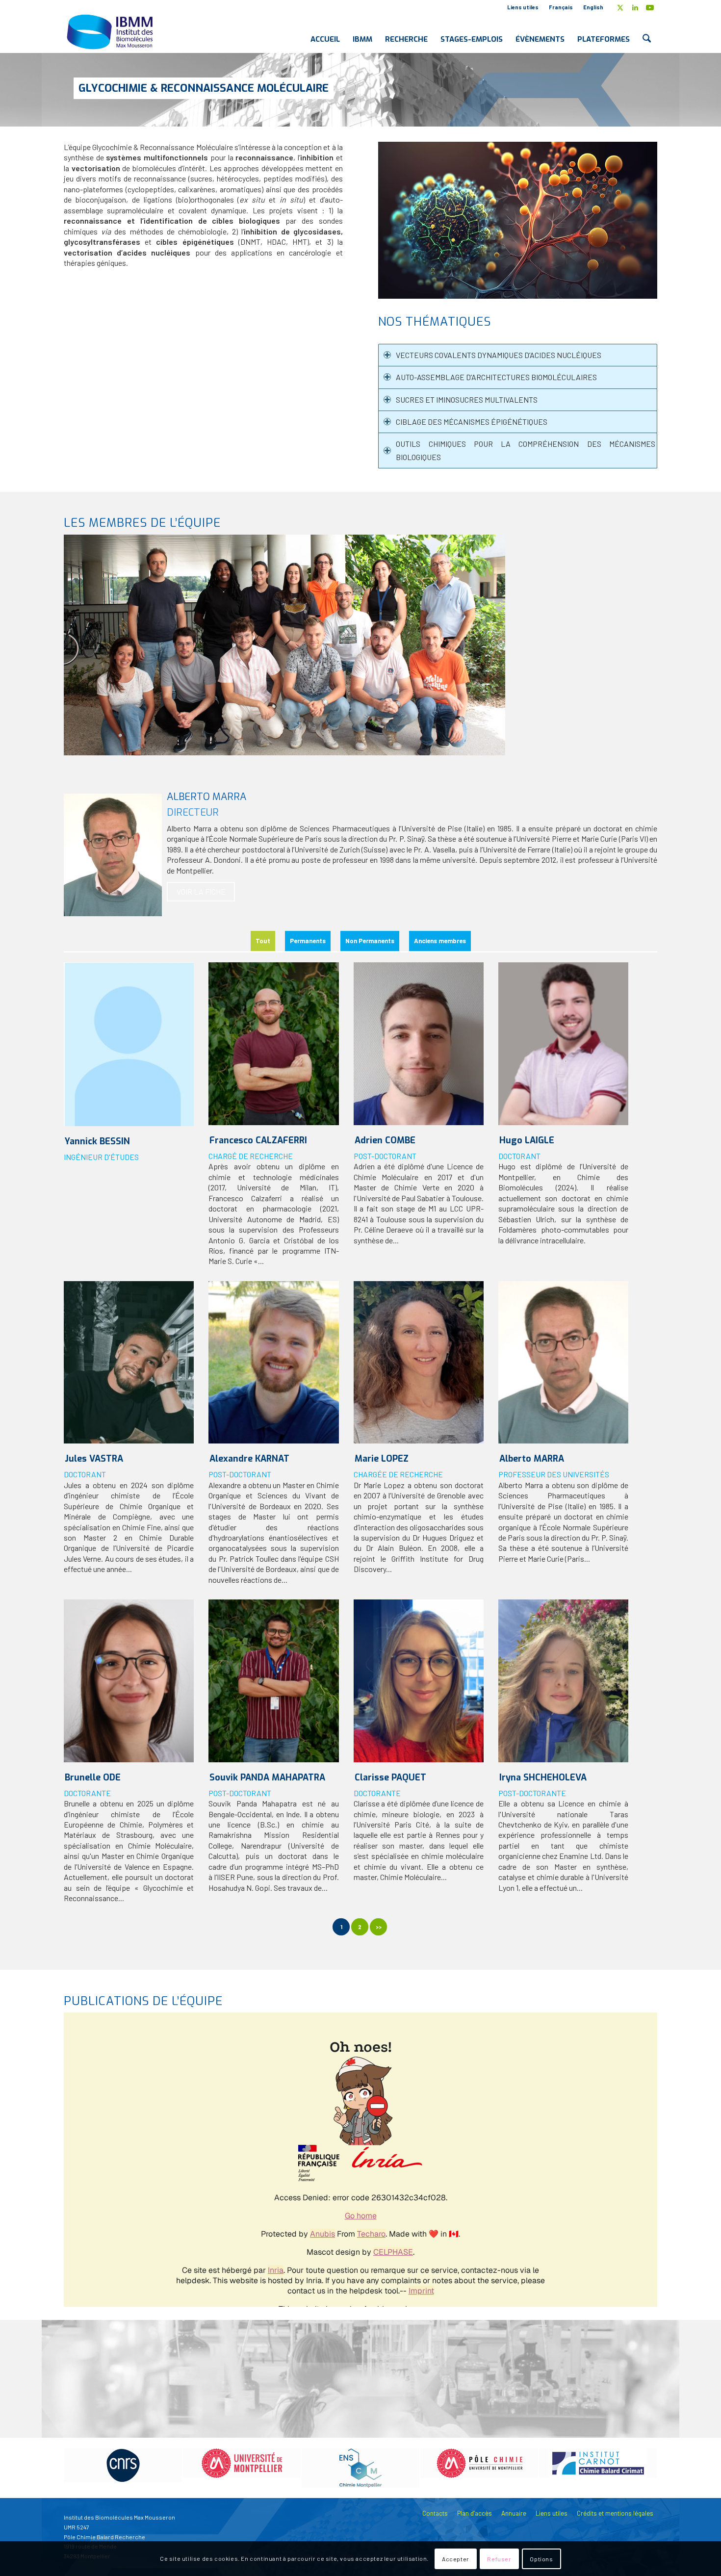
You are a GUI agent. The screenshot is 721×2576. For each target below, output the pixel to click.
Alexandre (249, 1459)
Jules (94, 1459)
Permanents (308, 941)
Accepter (456, 2559)
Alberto (532, 1459)
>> (379, 1927)
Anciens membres (440, 941)
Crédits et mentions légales (615, 2513)
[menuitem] (523, 7)
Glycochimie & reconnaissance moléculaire (204, 88)
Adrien (385, 1140)
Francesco (258, 1140)
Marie (382, 1459)
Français (561, 7)
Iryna (543, 1777)
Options (541, 2559)
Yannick (97, 1141)
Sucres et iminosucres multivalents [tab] (467, 399)
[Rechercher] (647, 31)
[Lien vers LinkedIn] (635, 7)
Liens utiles (523, 7)
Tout (263, 941)
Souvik (267, 1777)
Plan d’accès (475, 2513)
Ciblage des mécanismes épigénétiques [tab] (472, 422)
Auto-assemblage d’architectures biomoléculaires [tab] (496, 377)
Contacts (435, 2513)
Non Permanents (370, 941)
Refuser (499, 2559)
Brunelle (93, 1777)
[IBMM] (111, 31)
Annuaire (514, 2513)
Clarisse (390, 1777)
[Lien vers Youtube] (650, 7)
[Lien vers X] (620, 7)
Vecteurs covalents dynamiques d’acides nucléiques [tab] (499, 355)
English (593, 7)
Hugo (527, 1140)
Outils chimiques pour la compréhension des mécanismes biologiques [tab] (526, 450)
